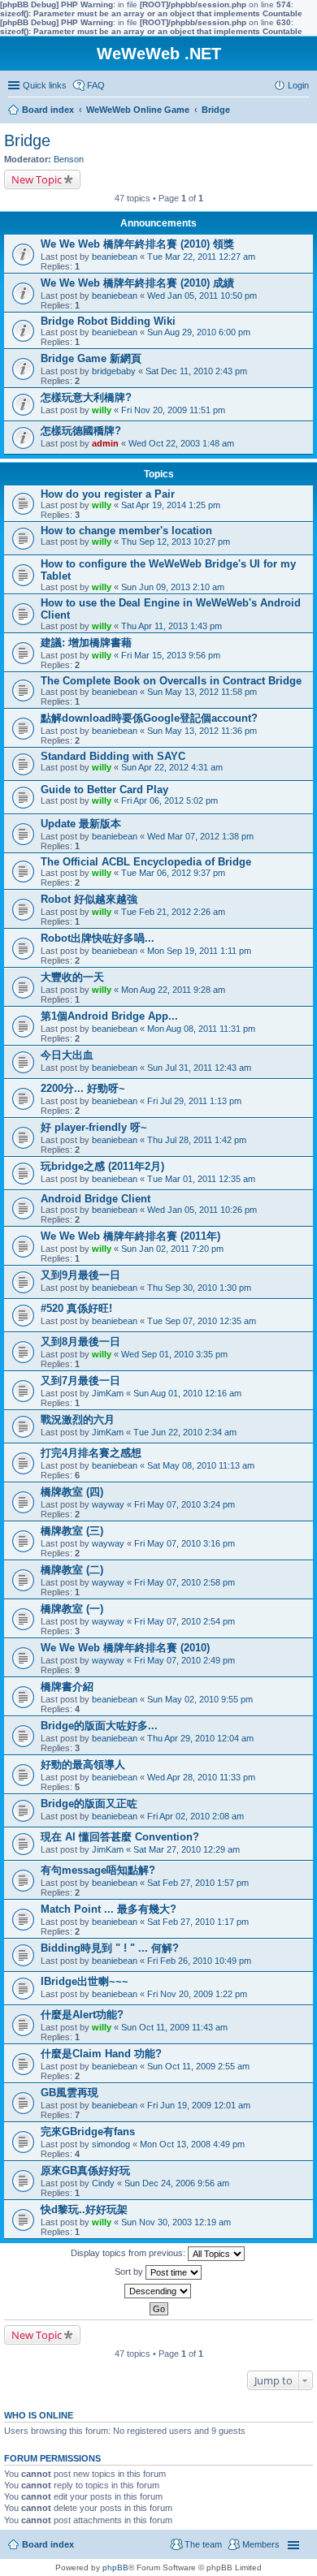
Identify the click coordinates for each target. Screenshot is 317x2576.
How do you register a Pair (108, 494)
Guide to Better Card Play (104, 790)
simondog (111, 2144)
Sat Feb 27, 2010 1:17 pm (198, 1922)
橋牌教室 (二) (72, 1570)
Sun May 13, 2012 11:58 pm (202, 692)
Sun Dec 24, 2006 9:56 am (177, 2183)
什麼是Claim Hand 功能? (101, 2054)
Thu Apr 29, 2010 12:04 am (200, 1738)
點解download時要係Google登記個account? (149, 718)
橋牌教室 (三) (72, 1531)
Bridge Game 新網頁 (91, 358)
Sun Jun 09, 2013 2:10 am (173, 587)
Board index (48, 2544)
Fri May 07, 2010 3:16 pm (185, 1543)
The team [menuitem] (203, 2544)
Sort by (130, 2272)
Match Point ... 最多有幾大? (109, 1909)
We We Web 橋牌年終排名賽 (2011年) (130, 1236)
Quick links (45, 85)
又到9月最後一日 (80, 1275)
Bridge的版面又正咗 (89, 1804)
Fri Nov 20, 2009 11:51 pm (173, 410)
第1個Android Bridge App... (109, 1016)
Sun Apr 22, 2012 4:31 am (172, 767)
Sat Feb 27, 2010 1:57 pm (198, 1883)
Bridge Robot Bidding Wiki (108, 321)
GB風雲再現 (69, 2093)
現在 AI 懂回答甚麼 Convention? (120, 1837)
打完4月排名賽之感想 (91, 1453)
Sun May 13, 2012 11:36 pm (202, 731)
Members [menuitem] (261, 2544)
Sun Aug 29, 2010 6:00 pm (199, 332)
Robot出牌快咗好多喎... (98, 938)
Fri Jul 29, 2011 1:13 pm (194, 1101)
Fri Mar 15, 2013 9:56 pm (171, 655)
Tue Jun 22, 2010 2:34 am (185, 1432)
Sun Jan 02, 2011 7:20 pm (172, 1249)
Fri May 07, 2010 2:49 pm (185, 1660)
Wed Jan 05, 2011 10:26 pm (202, 1210)
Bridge (27, 140)
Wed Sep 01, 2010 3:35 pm (174, 1354)
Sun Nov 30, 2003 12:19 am (176, 2222)
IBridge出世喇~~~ (85, 1981)
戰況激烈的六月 (78, 1420)
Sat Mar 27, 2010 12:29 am (187, 1849)
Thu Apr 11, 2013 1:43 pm (172, 626)
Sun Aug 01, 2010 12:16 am (187, 1393)
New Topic (37, 179)
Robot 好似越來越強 (89, 899)
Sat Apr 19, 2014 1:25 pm (171, 505)
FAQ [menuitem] (96, 85)
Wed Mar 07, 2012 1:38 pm (200, 836)
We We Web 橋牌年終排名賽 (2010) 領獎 (137, 244)
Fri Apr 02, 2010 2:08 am (195, 1816)
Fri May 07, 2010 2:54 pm (185, 1621)
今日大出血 (67, 1055)
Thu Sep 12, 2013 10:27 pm (176, 542)
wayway (108, 1504)
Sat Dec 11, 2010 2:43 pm (196, 371)
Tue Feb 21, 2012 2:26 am (173, 912)
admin (105, 443)
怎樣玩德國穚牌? (81, 431)
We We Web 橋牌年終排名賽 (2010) (125, 1648)
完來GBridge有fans (88, 2132)
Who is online (39, 2415)
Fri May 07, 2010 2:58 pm (185, 1582)
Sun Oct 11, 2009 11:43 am (174, 2027)
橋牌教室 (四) (72, 1492)
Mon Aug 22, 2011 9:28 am (173, 990)
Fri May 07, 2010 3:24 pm (185, 1504)
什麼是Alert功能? (82, 2015)
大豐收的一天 (72, 977)
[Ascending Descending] (158, 2291)
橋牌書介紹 (67, 1687)
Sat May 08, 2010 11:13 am (201, 1465)
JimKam (108, 1393)
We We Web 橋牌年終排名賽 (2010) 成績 (137, 283)
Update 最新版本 (81, 824)
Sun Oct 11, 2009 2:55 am (198, 2066)
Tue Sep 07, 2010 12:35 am (202, 1321)
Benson (69, 159)
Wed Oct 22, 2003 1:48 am (181, 443)
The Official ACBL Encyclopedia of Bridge (146, 862)
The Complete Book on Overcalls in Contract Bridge (171, 681)
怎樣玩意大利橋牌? (86, 397)
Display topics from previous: (129, 2253)
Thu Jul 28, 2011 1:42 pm (197, 1140)
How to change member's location (126, 531)
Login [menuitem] (298, 85)
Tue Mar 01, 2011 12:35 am (201, 1179)
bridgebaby (114, 371)
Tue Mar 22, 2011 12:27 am (201, 257)
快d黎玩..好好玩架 (84, 2209)
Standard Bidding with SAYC (113, 756)
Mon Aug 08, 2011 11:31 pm (201, 1029)
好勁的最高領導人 (83, 1765)
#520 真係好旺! (76, 1308)
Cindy (103, 2183)
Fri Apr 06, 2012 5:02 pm (169, 800)
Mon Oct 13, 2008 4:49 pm (192, 2144)
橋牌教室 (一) (72, 1609)
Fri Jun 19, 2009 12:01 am (199, 2105)
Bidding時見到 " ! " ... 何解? (110, 1948)
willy (102, 410)
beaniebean (115, 257)
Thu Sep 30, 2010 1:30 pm (199, 1288)
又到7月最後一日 (80, 1381)
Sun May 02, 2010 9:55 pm (200, 1699)
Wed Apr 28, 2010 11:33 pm (201, 1777)
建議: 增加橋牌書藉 (86, 643)
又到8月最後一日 (80, 1342)
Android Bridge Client (96, 1199)
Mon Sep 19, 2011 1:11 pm (199, 951)
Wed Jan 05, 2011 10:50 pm (202, 296)
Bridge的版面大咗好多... (99, 1726)
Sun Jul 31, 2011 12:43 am (199, 1068)
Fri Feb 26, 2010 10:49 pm (199, 1961)
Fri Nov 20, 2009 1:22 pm (197, 1994)
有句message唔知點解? (98, 1870)
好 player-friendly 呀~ (94, 1127)
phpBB (115, 2567)
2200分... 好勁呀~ (83, 1088)
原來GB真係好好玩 (85, 2170)
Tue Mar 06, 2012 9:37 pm (173, 873)
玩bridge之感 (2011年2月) (102, 1166)
